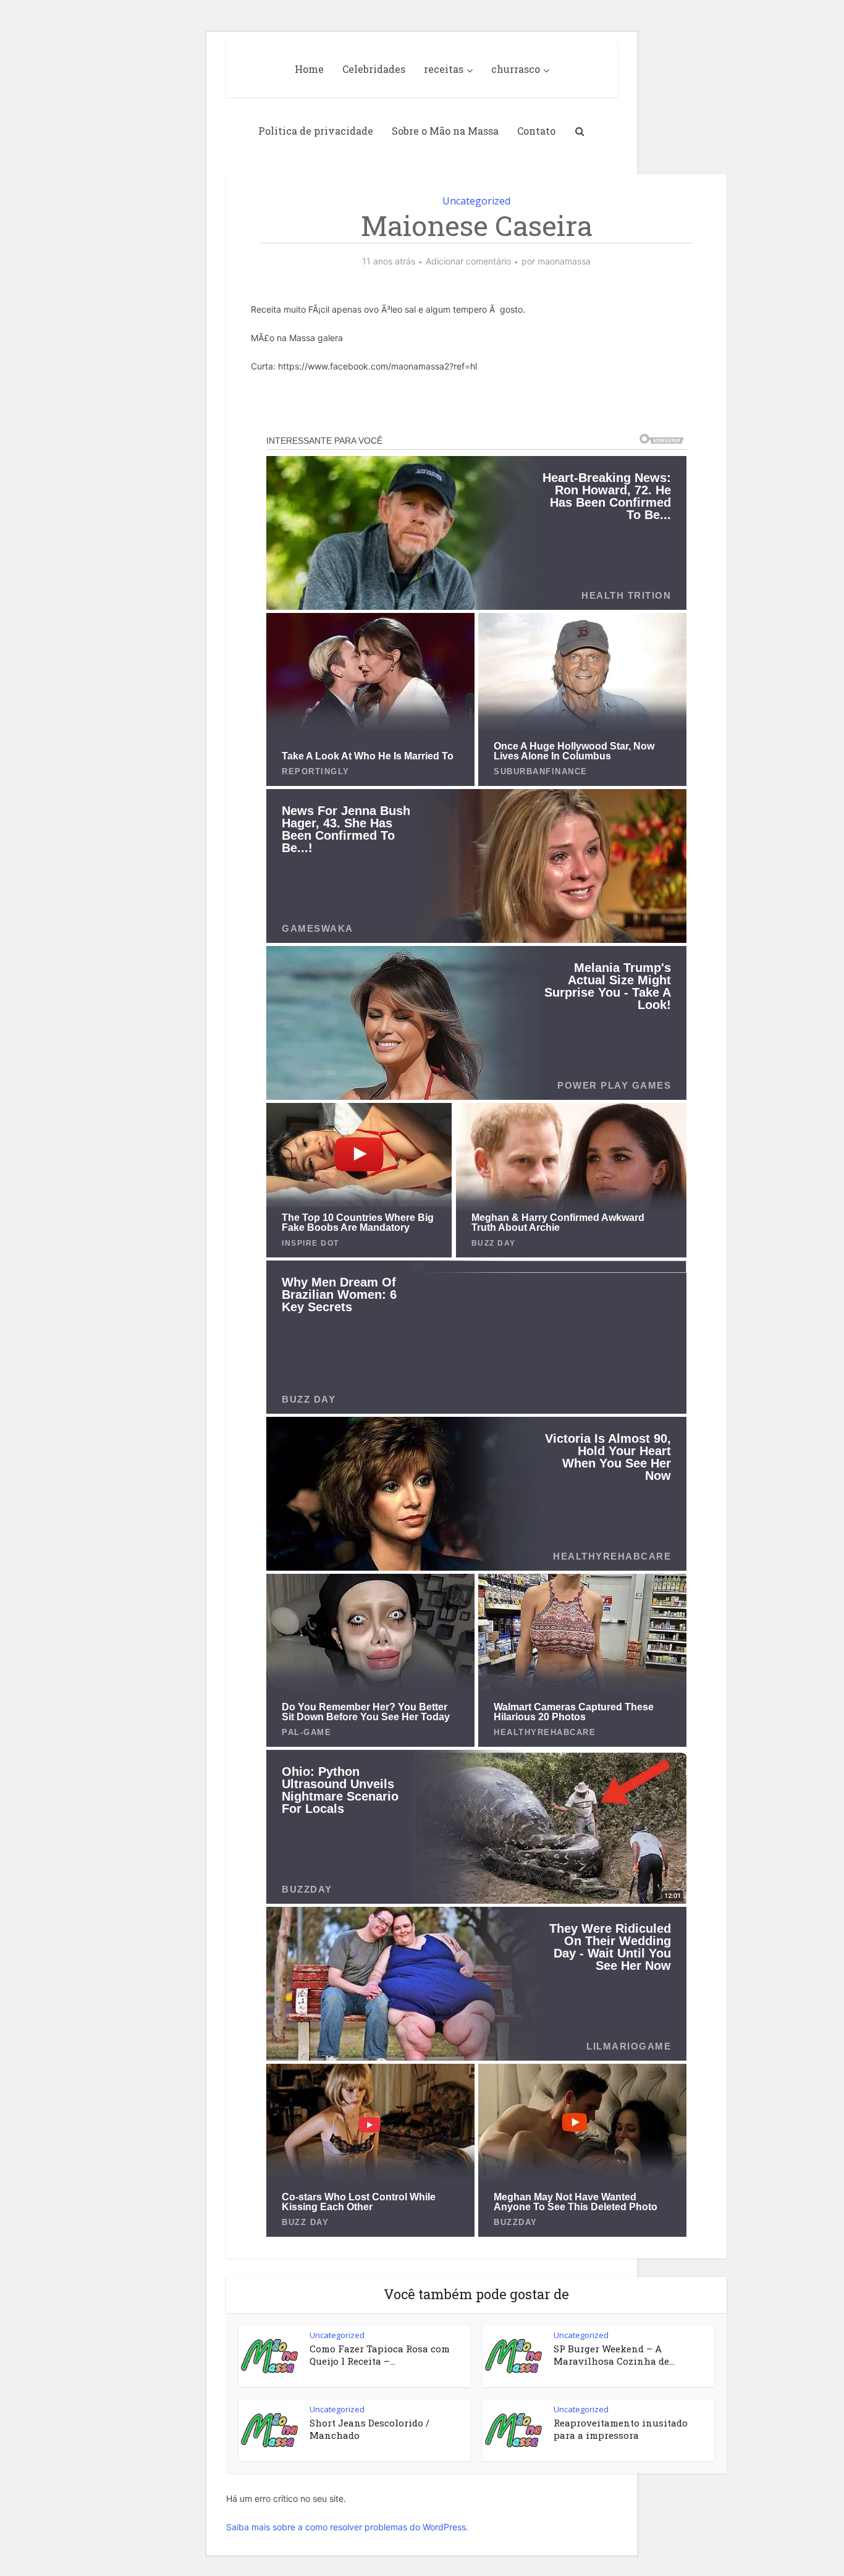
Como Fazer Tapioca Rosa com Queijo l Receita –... (380, 2355)
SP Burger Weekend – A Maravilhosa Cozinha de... (614, 2355)
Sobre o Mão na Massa (445, 131)
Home (309, 69)
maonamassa (564, 261)
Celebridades (374, 69)
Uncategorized (476, 201)
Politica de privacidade (316, 131)
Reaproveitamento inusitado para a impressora (621, 2429)
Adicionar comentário (468, 261)
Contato (536, 131)
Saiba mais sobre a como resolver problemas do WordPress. (347, 2527)
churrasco (516, 69)
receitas (444, 69)
